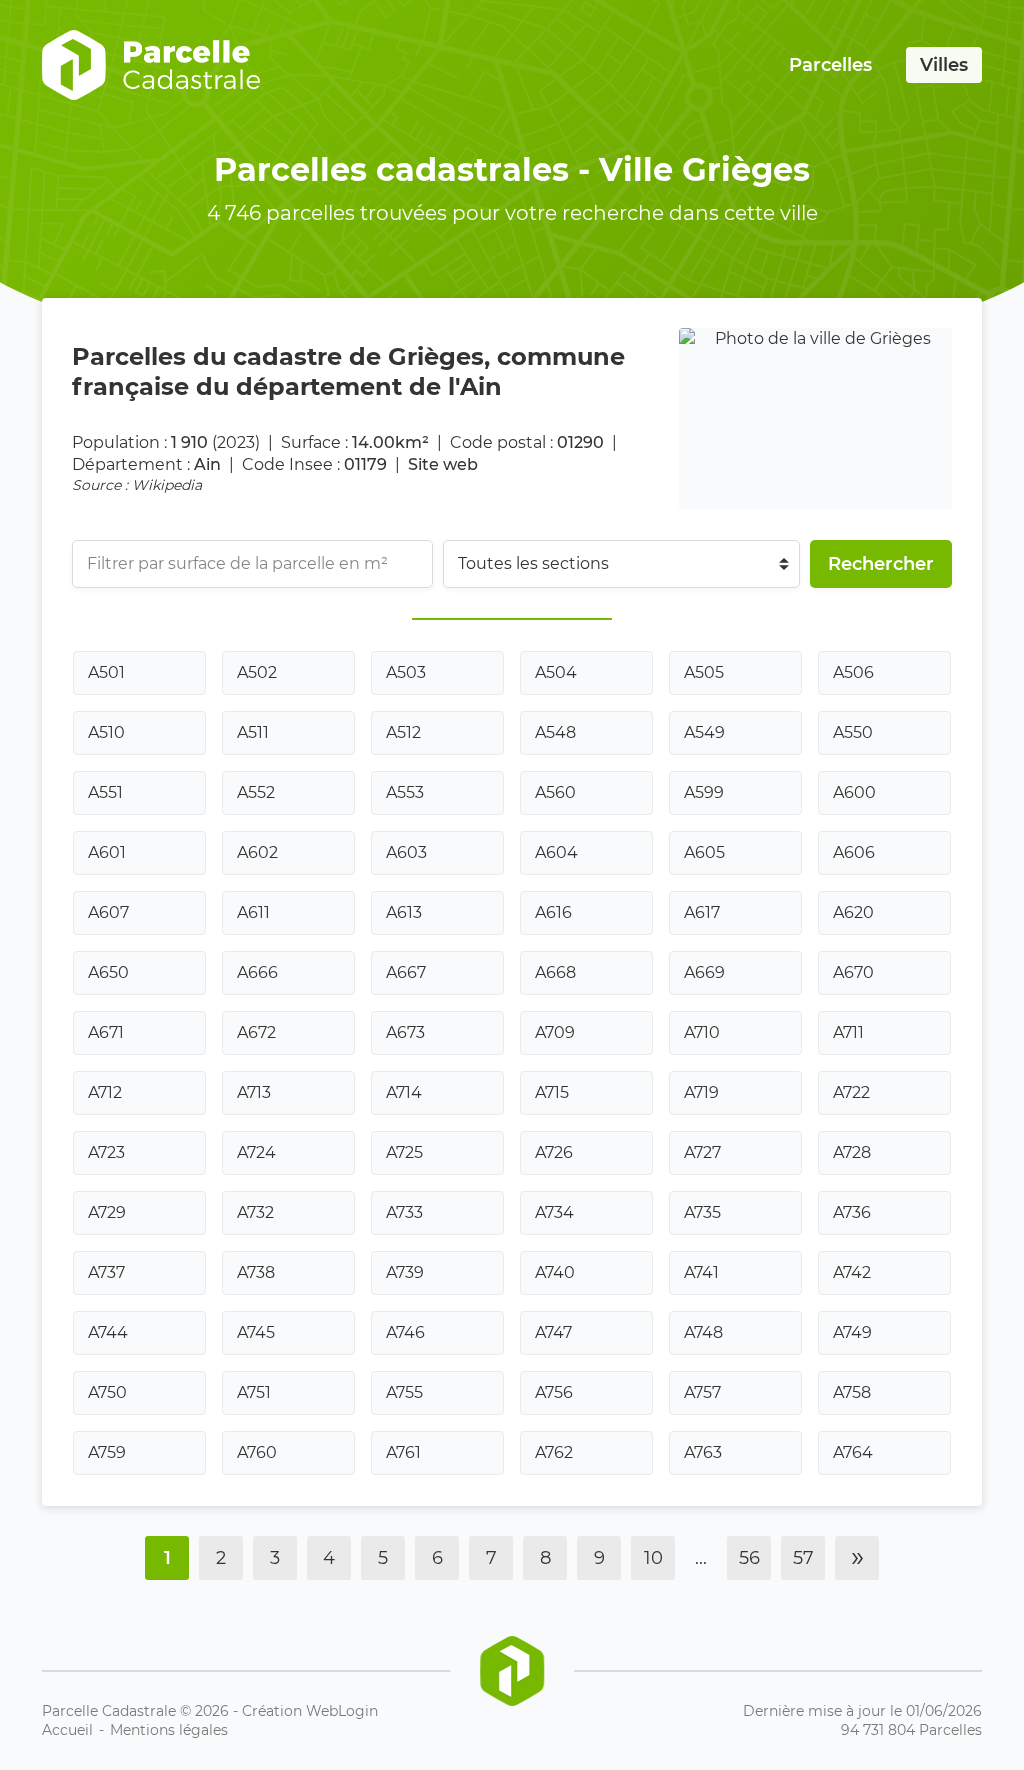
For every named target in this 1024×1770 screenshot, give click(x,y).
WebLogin (342, 1711)
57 (803, 1558)
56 (749, 1558)
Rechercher (881, 564)
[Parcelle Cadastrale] (151, 65)
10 (653, 1558)
